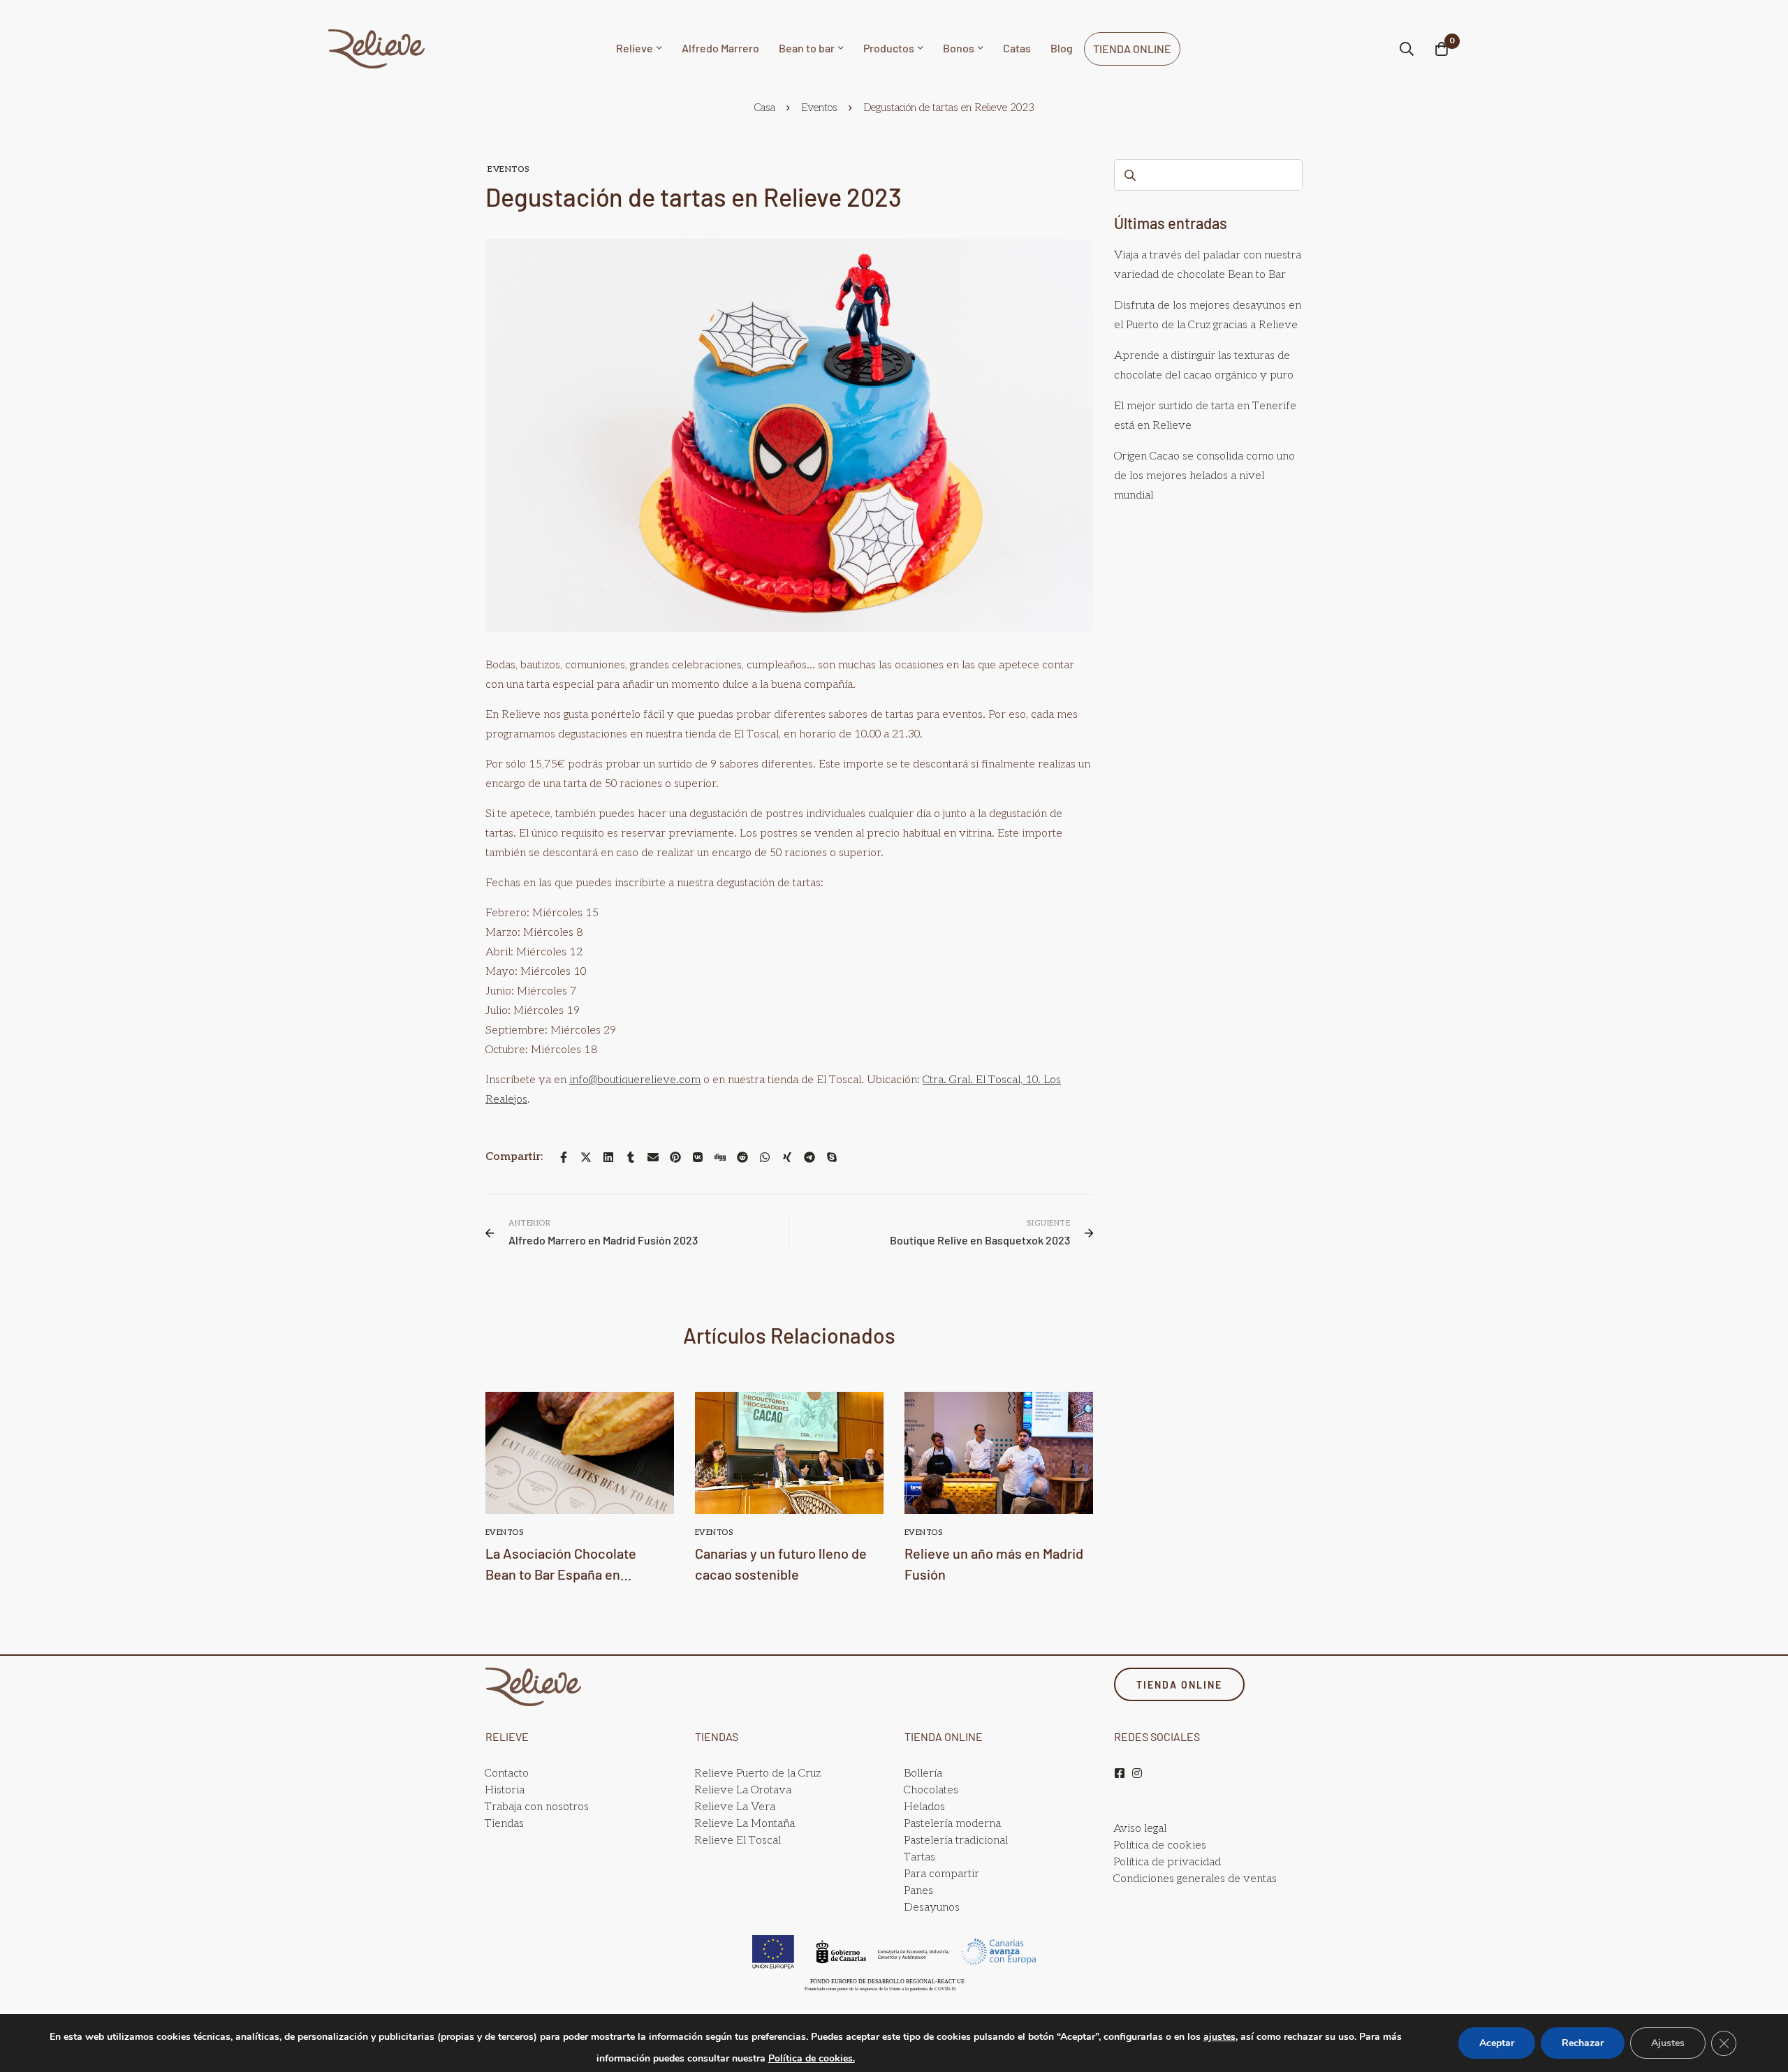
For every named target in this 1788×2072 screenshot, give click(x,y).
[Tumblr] (631, 1157)
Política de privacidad (1167, 1862)
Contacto (507, 1773)
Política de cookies (1160, 1845)
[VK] (698, 1157)
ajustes (1219, 2037)
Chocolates (931, 1790)
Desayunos (932, 1908)
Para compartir (941, 1874)
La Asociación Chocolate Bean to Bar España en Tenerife (561, 1574)
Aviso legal (1140, 1829)
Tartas (919, 1857)
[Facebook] (564, 1157)
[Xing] (787, 1157)
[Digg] (720, 1157)
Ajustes (1668, 2043)
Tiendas (504, 1824)
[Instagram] (1137, 1773)
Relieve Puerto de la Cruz (757, 1773)
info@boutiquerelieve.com (635, 1080)
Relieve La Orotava (743, 1790)
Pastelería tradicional (956, 1840)
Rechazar (1583, 2043)
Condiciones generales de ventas (1195, 1879)
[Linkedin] (608, 1157)
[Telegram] (809, 1157)
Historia (505, 1790)
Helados (924, 1807)
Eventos (819, 108)
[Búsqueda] (1407, 49)
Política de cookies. (812, 2058)
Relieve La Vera (735, 1807)
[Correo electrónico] (653, 1157)
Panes (918, 1891)
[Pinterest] (675, 1157)
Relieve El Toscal (738, 1840)
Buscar (1130, 175)
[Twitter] (586, 1157)
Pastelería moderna (952, 1824)
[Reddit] (742, 1157)
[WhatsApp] (765, 1157)
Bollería (923, 1773)
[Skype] (832, 1157)
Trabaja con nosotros (537, 1807)
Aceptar (1497, 2043)
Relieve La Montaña (745, 1824)
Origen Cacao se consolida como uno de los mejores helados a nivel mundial (1204, 476)
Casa (765, 108)
